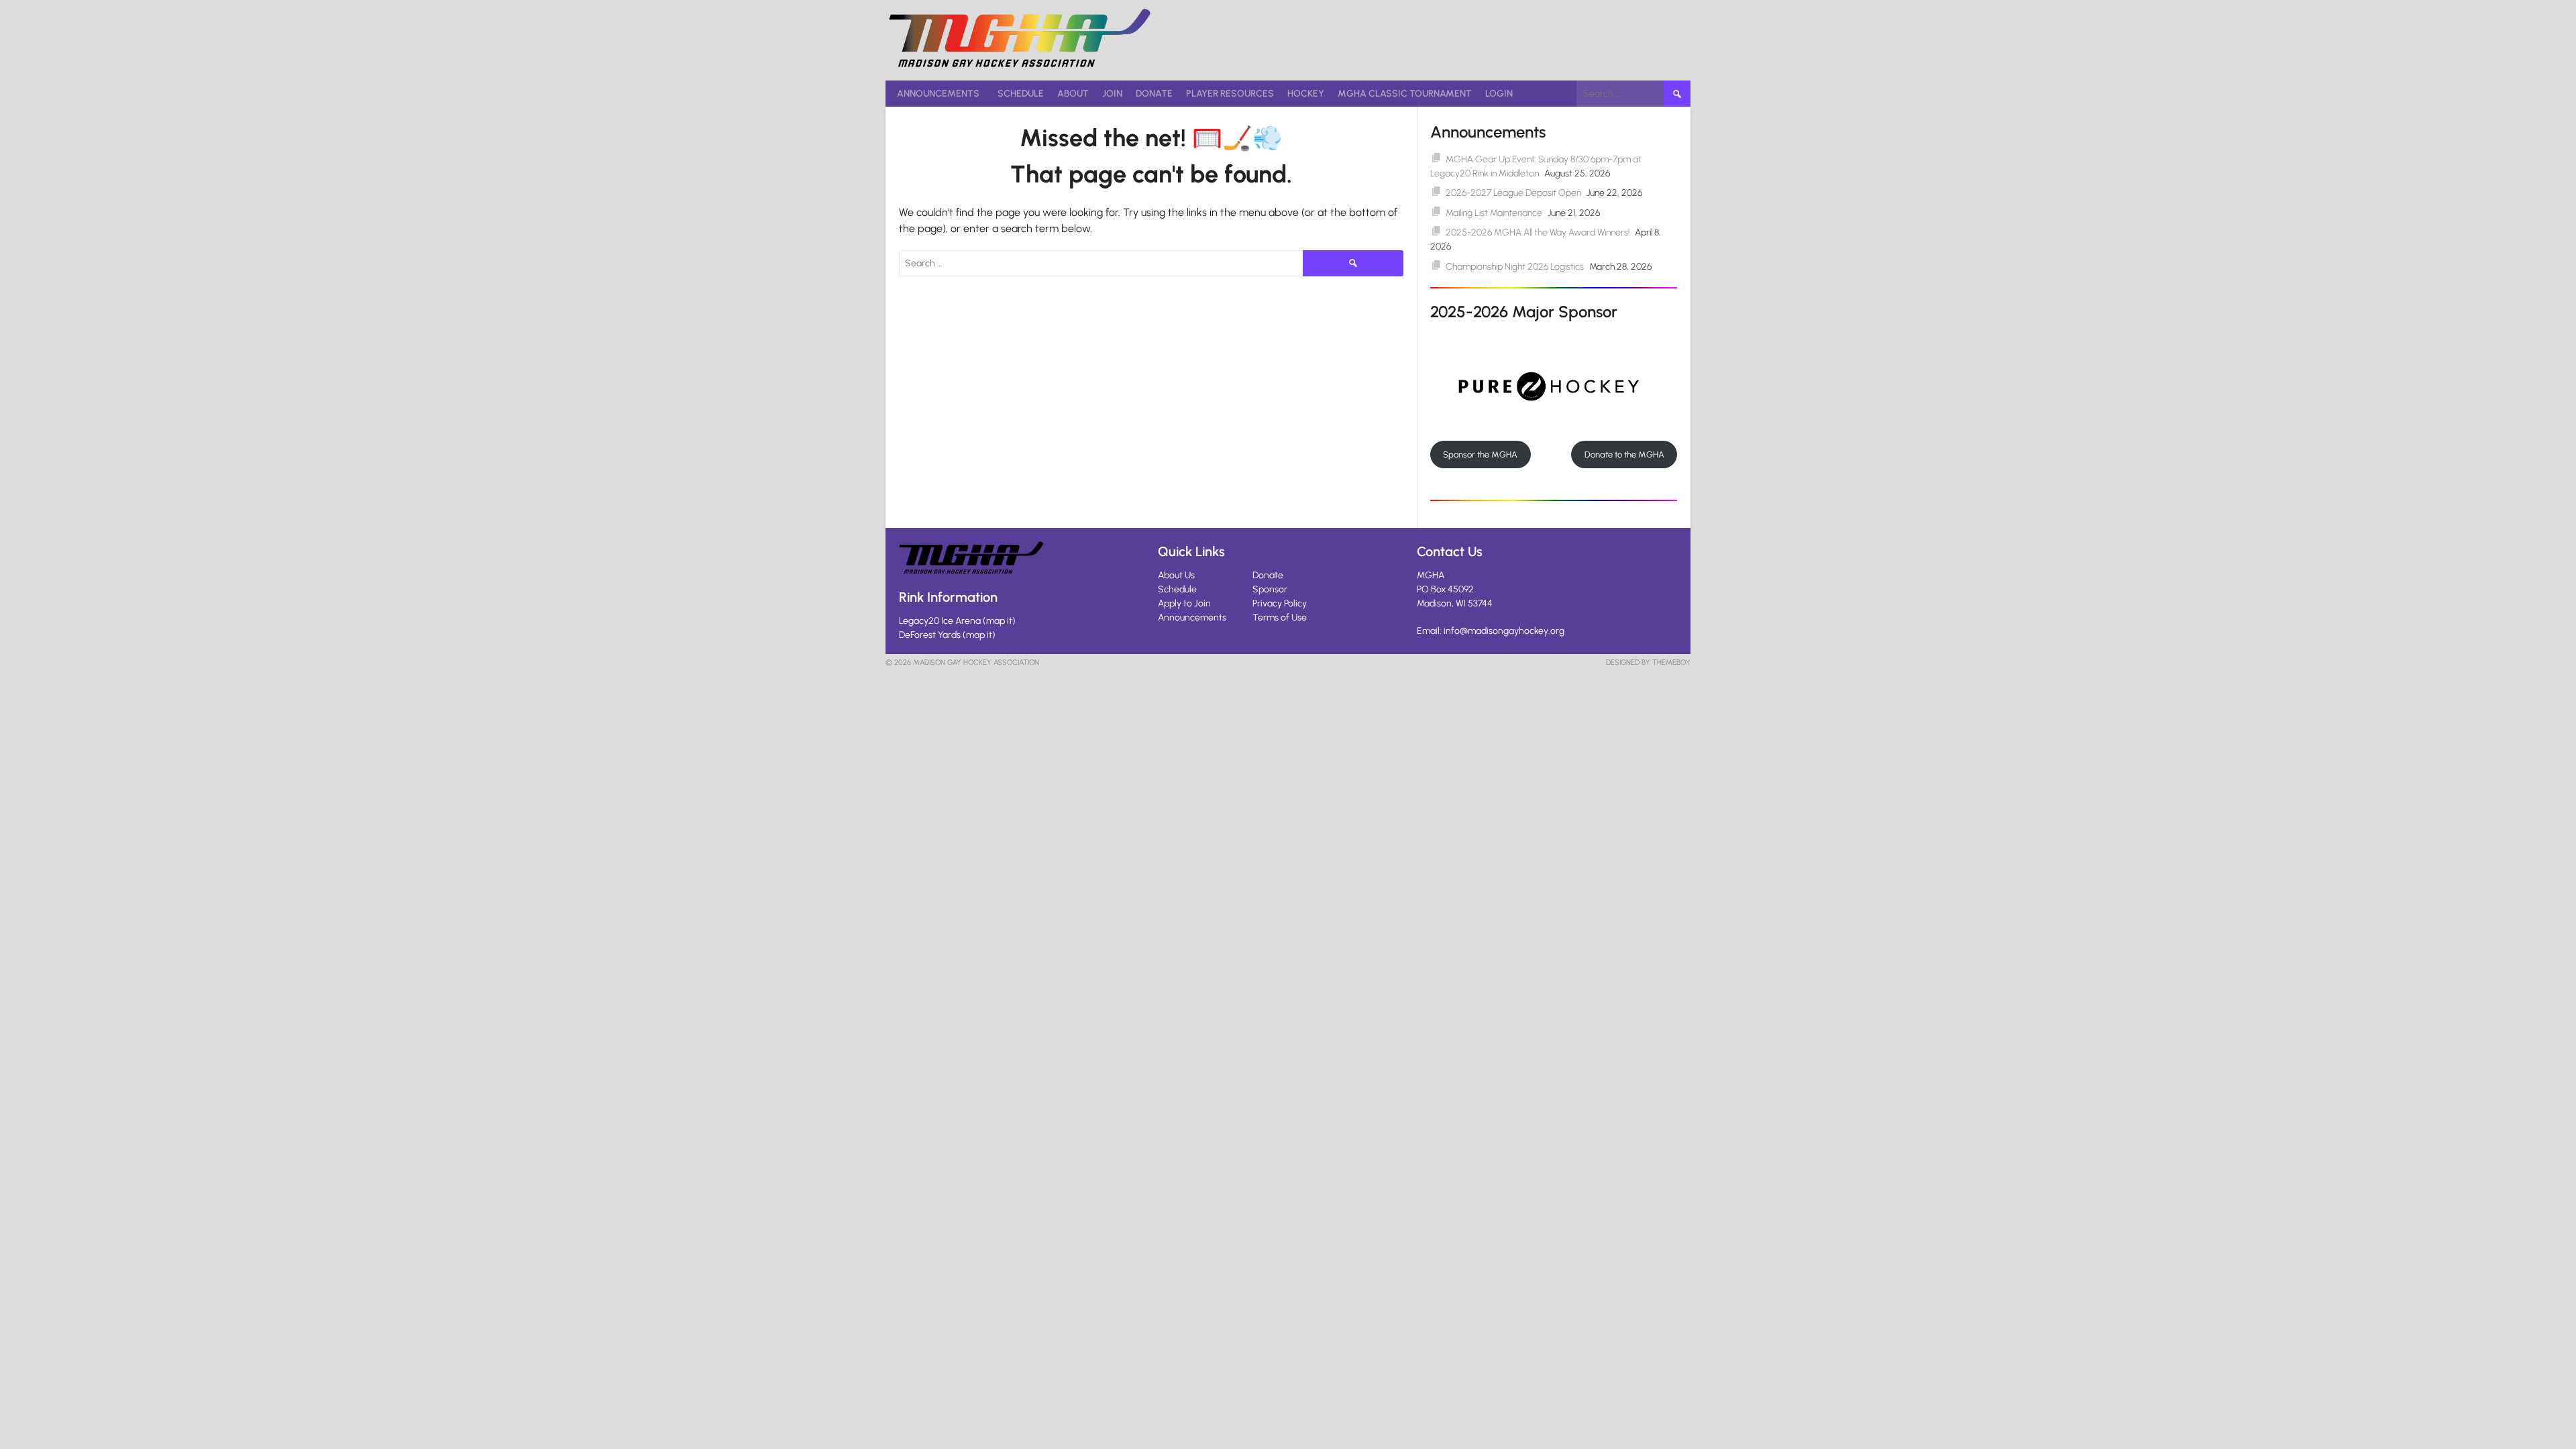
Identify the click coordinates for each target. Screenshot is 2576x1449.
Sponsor (1270, 589)
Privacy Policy (1280, 603)
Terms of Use (1280, 618)
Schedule (1021, 94)
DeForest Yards (930, 635)
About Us (1176, 575)
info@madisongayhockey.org (1504, 631)
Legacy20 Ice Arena (940, 621)
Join (1112, 94)
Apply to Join (1184, 603)
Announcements (938, 94)
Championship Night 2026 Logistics (1515, 267)
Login (1499, 94)
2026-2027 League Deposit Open (1513, 193)
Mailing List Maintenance (1494, 213)
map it (999, 621)
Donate (1154, 94)
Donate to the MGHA (1624, 454)
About (1073, 94)
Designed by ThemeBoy (1648, 662)
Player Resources (1230, 94)
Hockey (1306, 94)
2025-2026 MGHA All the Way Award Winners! (1538, 232)
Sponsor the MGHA (1480, 454)
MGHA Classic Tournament (1405, 94)
